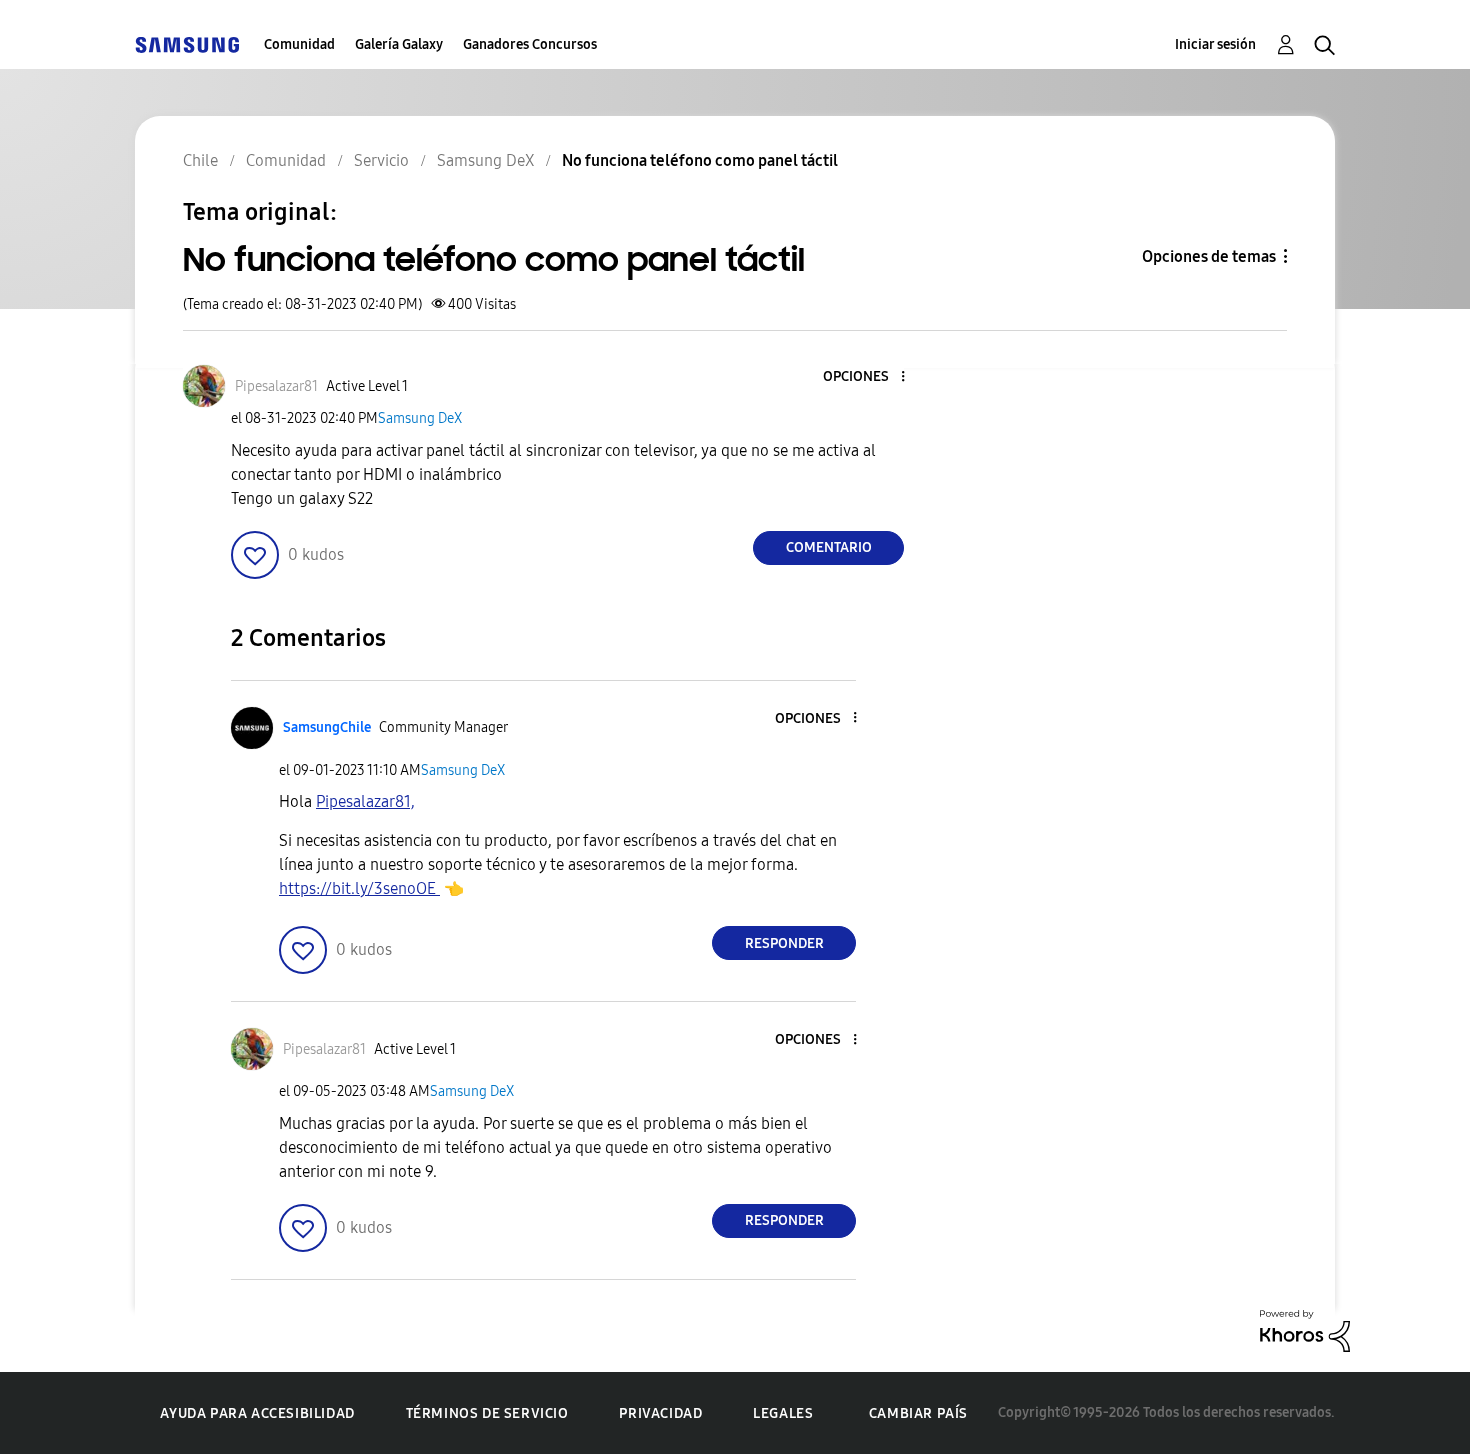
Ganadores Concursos (530, 44)
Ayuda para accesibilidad (257, 1413)
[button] (870, 377)
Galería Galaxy (399, 44)
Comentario (829, 547)
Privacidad (660, 1413)
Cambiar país (918, 1413)
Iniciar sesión (1215, 44)
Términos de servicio (487, 1413)
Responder (784, 943)
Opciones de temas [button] (1209, 256)
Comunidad (299, 44)
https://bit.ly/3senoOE (359, 888)
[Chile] (187, 44)
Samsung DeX (420, 418)
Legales (783, 1413)
